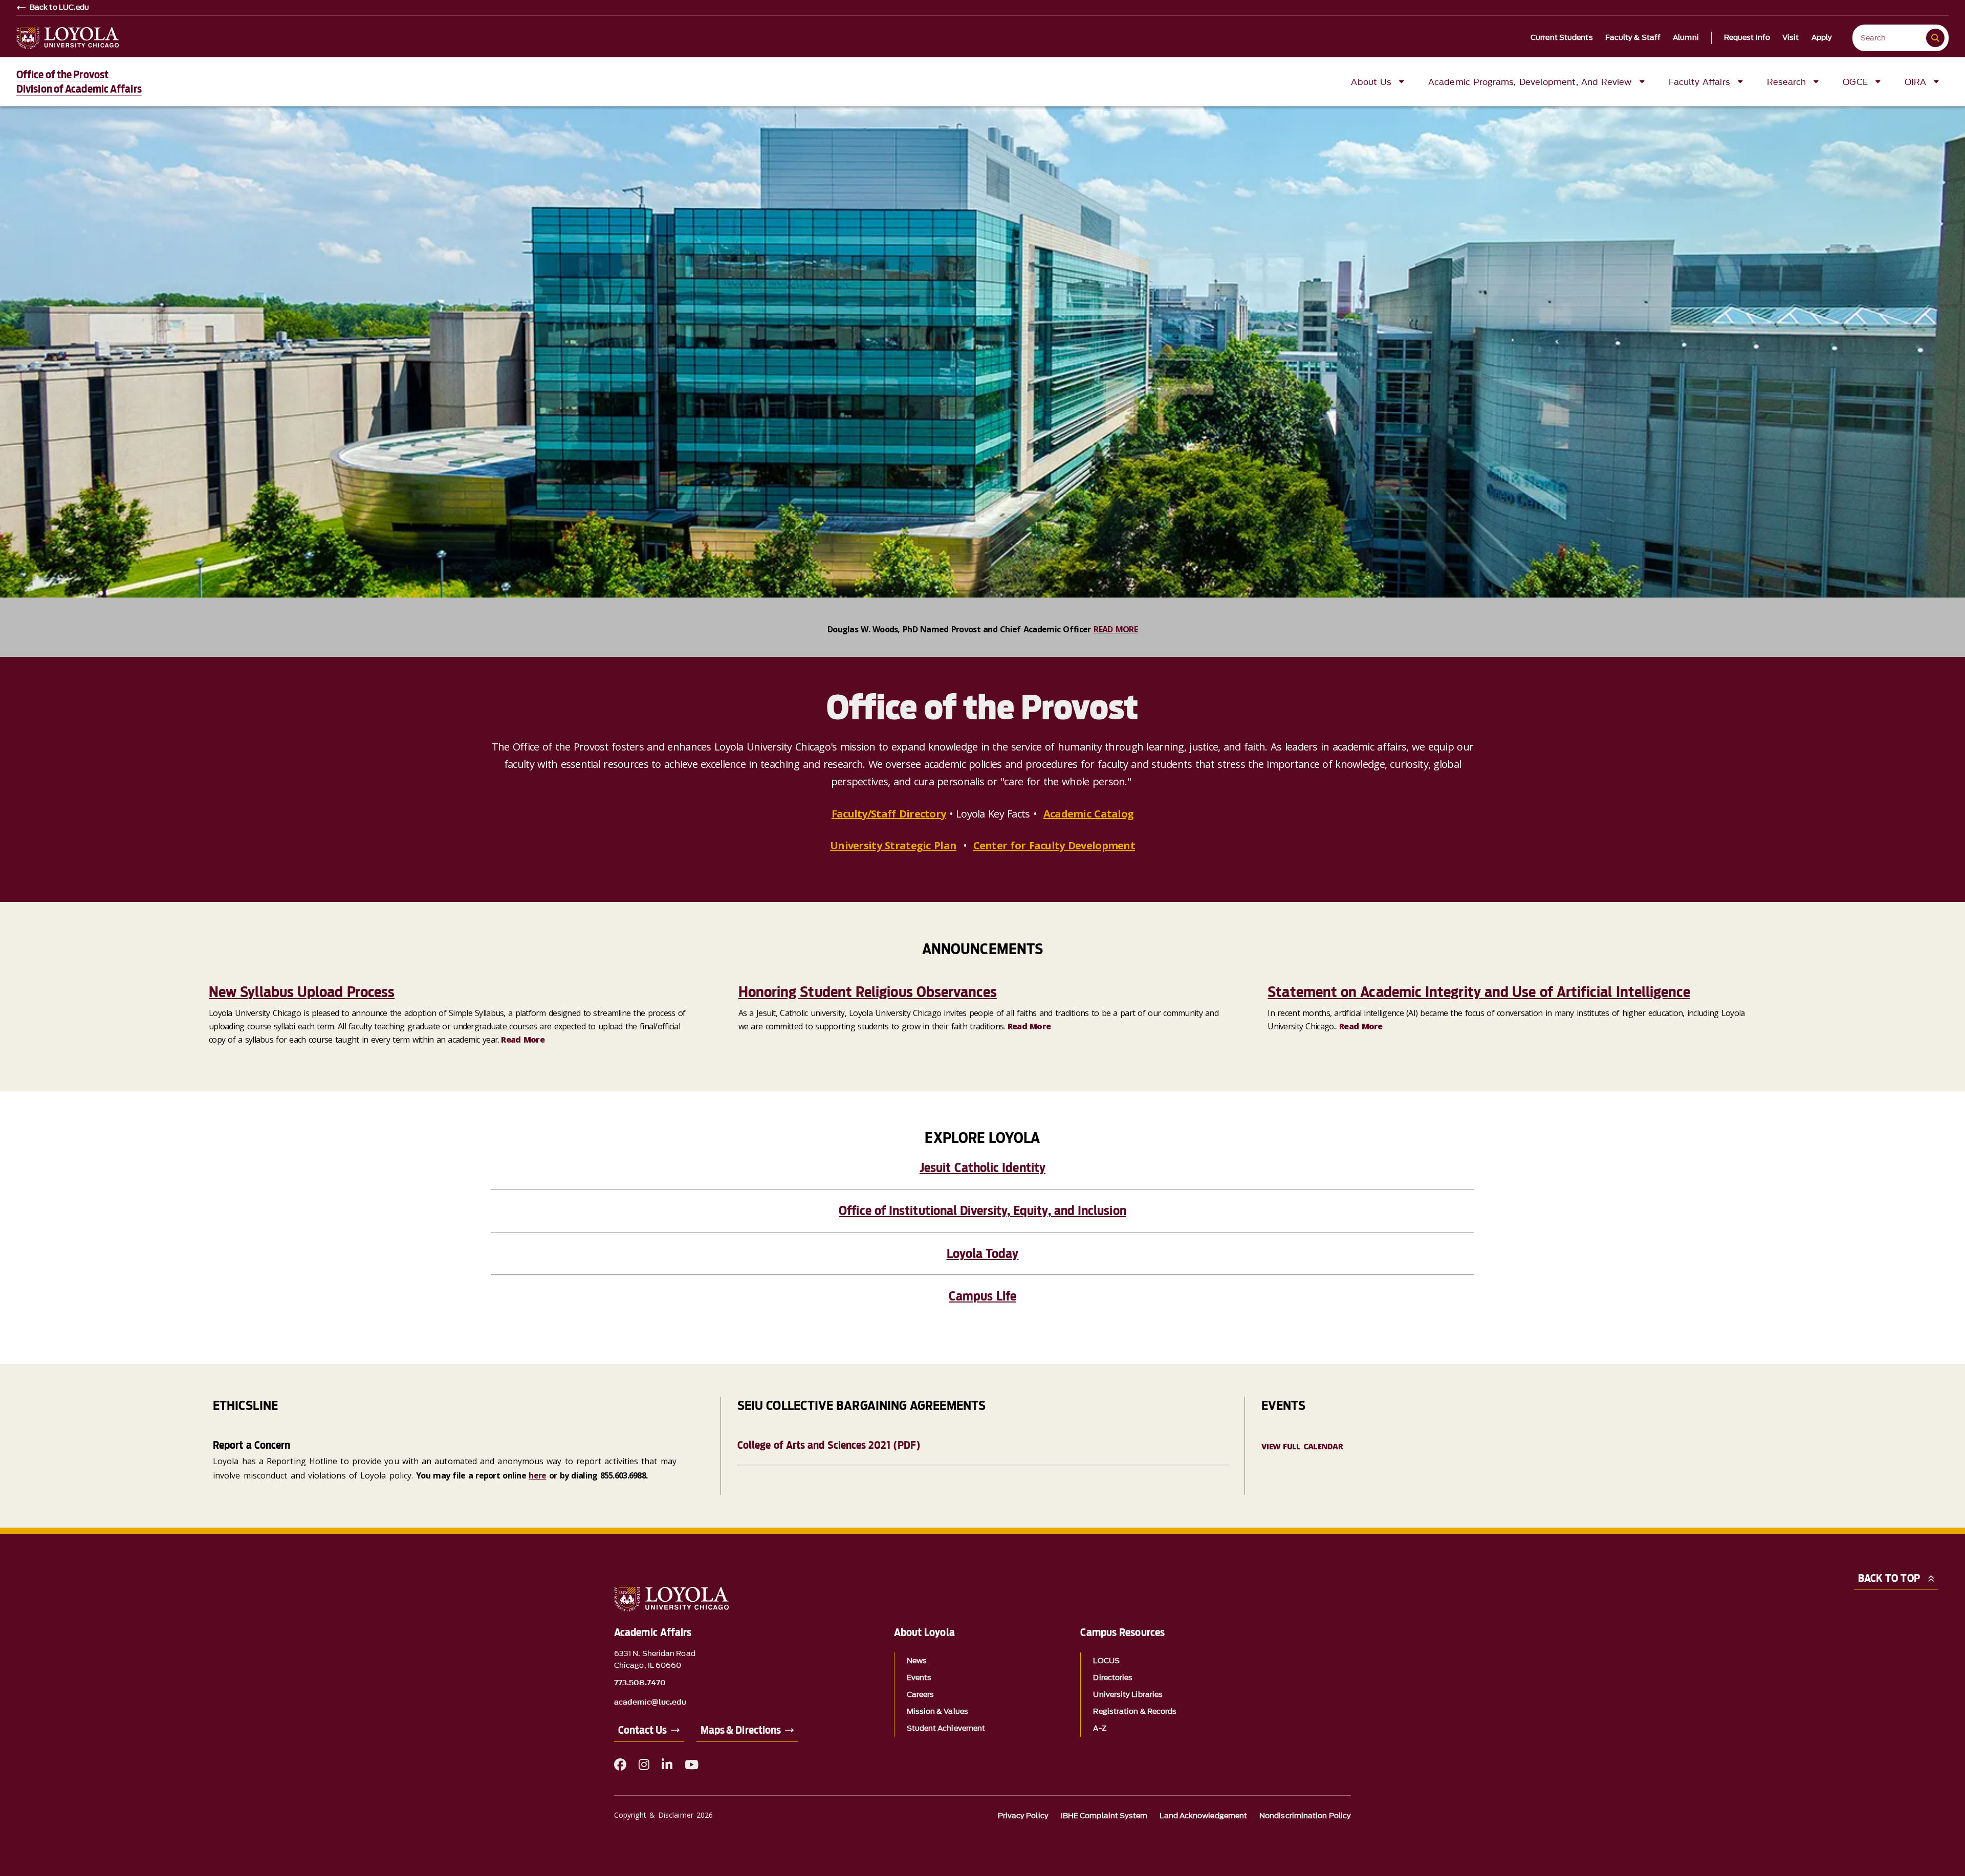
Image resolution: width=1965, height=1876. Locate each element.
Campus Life (982, 1296)
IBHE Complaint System (1104, 1816)
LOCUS (1106, 1661)
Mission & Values (937, 1712)
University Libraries (1128, 1695)
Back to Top (1889, 1578)
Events (919, 1678)
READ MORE (1116, 629)
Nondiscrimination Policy (1305, 1816)
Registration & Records (1135, 1712)
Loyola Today (983, 1254)
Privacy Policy (1023, 1816)
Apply (1822, 38)
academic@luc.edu (650, 1703)
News (917, 1661)
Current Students (1562, 38)
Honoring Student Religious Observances (868, 992)
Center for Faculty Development (1054, 845)
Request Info (1747, 38)
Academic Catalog (1088, 814)
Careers (921, 1695)
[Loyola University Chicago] (68, 38)
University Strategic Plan (893, 845)
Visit (1791, 38)
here (537, 1475)
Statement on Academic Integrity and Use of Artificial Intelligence (1479, 992)
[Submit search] (1935, 38)
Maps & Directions (741, 1730)
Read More (523, 1040)
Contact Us (642, 1730)
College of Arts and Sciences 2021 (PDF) (829, 1445)
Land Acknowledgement (1203, 1816)
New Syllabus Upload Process (302, 992)
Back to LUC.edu (60, 8)
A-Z (1099, 1728)
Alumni (1686, 38)
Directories (1113, 1678)
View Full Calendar (1302, 1446)
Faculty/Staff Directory (889, 814)
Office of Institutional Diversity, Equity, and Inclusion (982, 1211)
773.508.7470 (640, 1683)
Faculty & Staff (1633, 38)
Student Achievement (946, 1728)
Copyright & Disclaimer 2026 (663, 1815)
